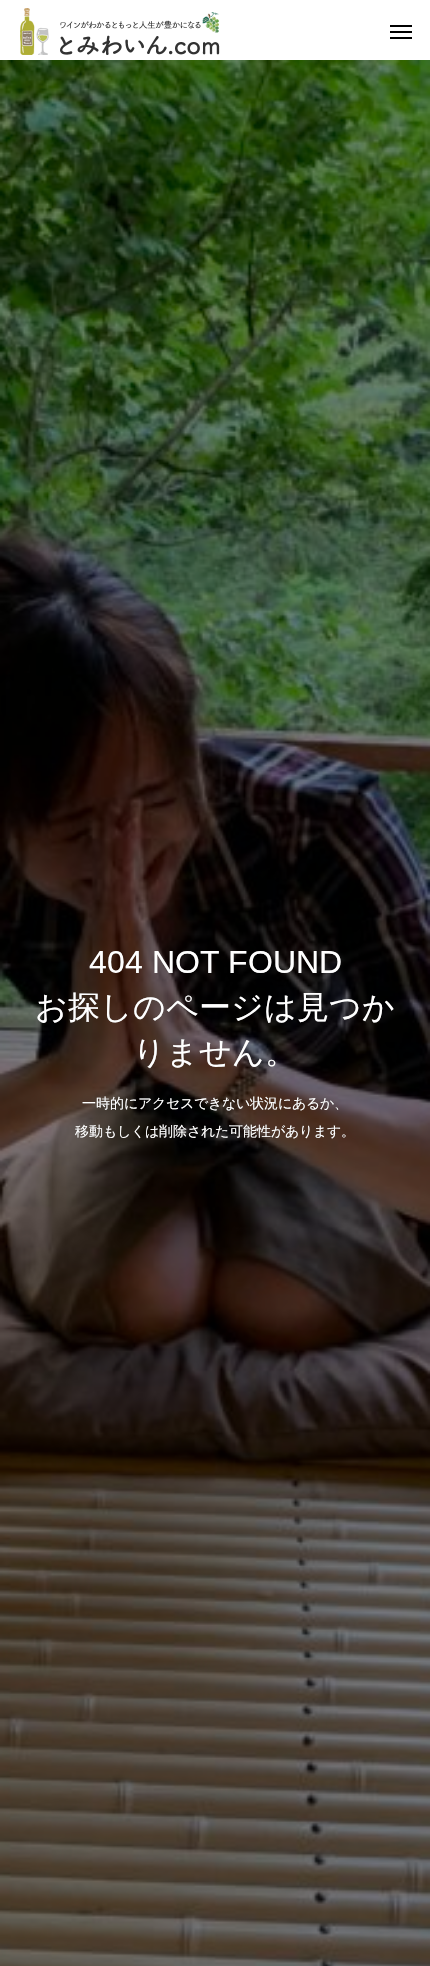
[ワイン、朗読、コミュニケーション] (120, 30)
